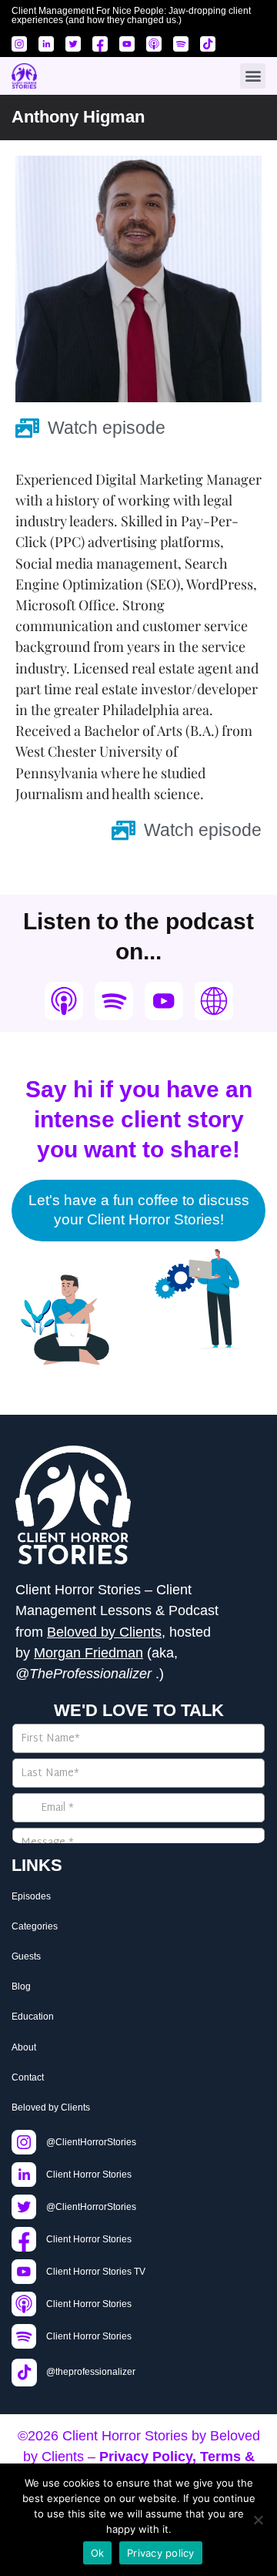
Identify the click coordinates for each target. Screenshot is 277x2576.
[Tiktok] (208, 44)
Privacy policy (161, 2553)
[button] (253, 76)
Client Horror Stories (125, 2436)
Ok (98, 2553)
